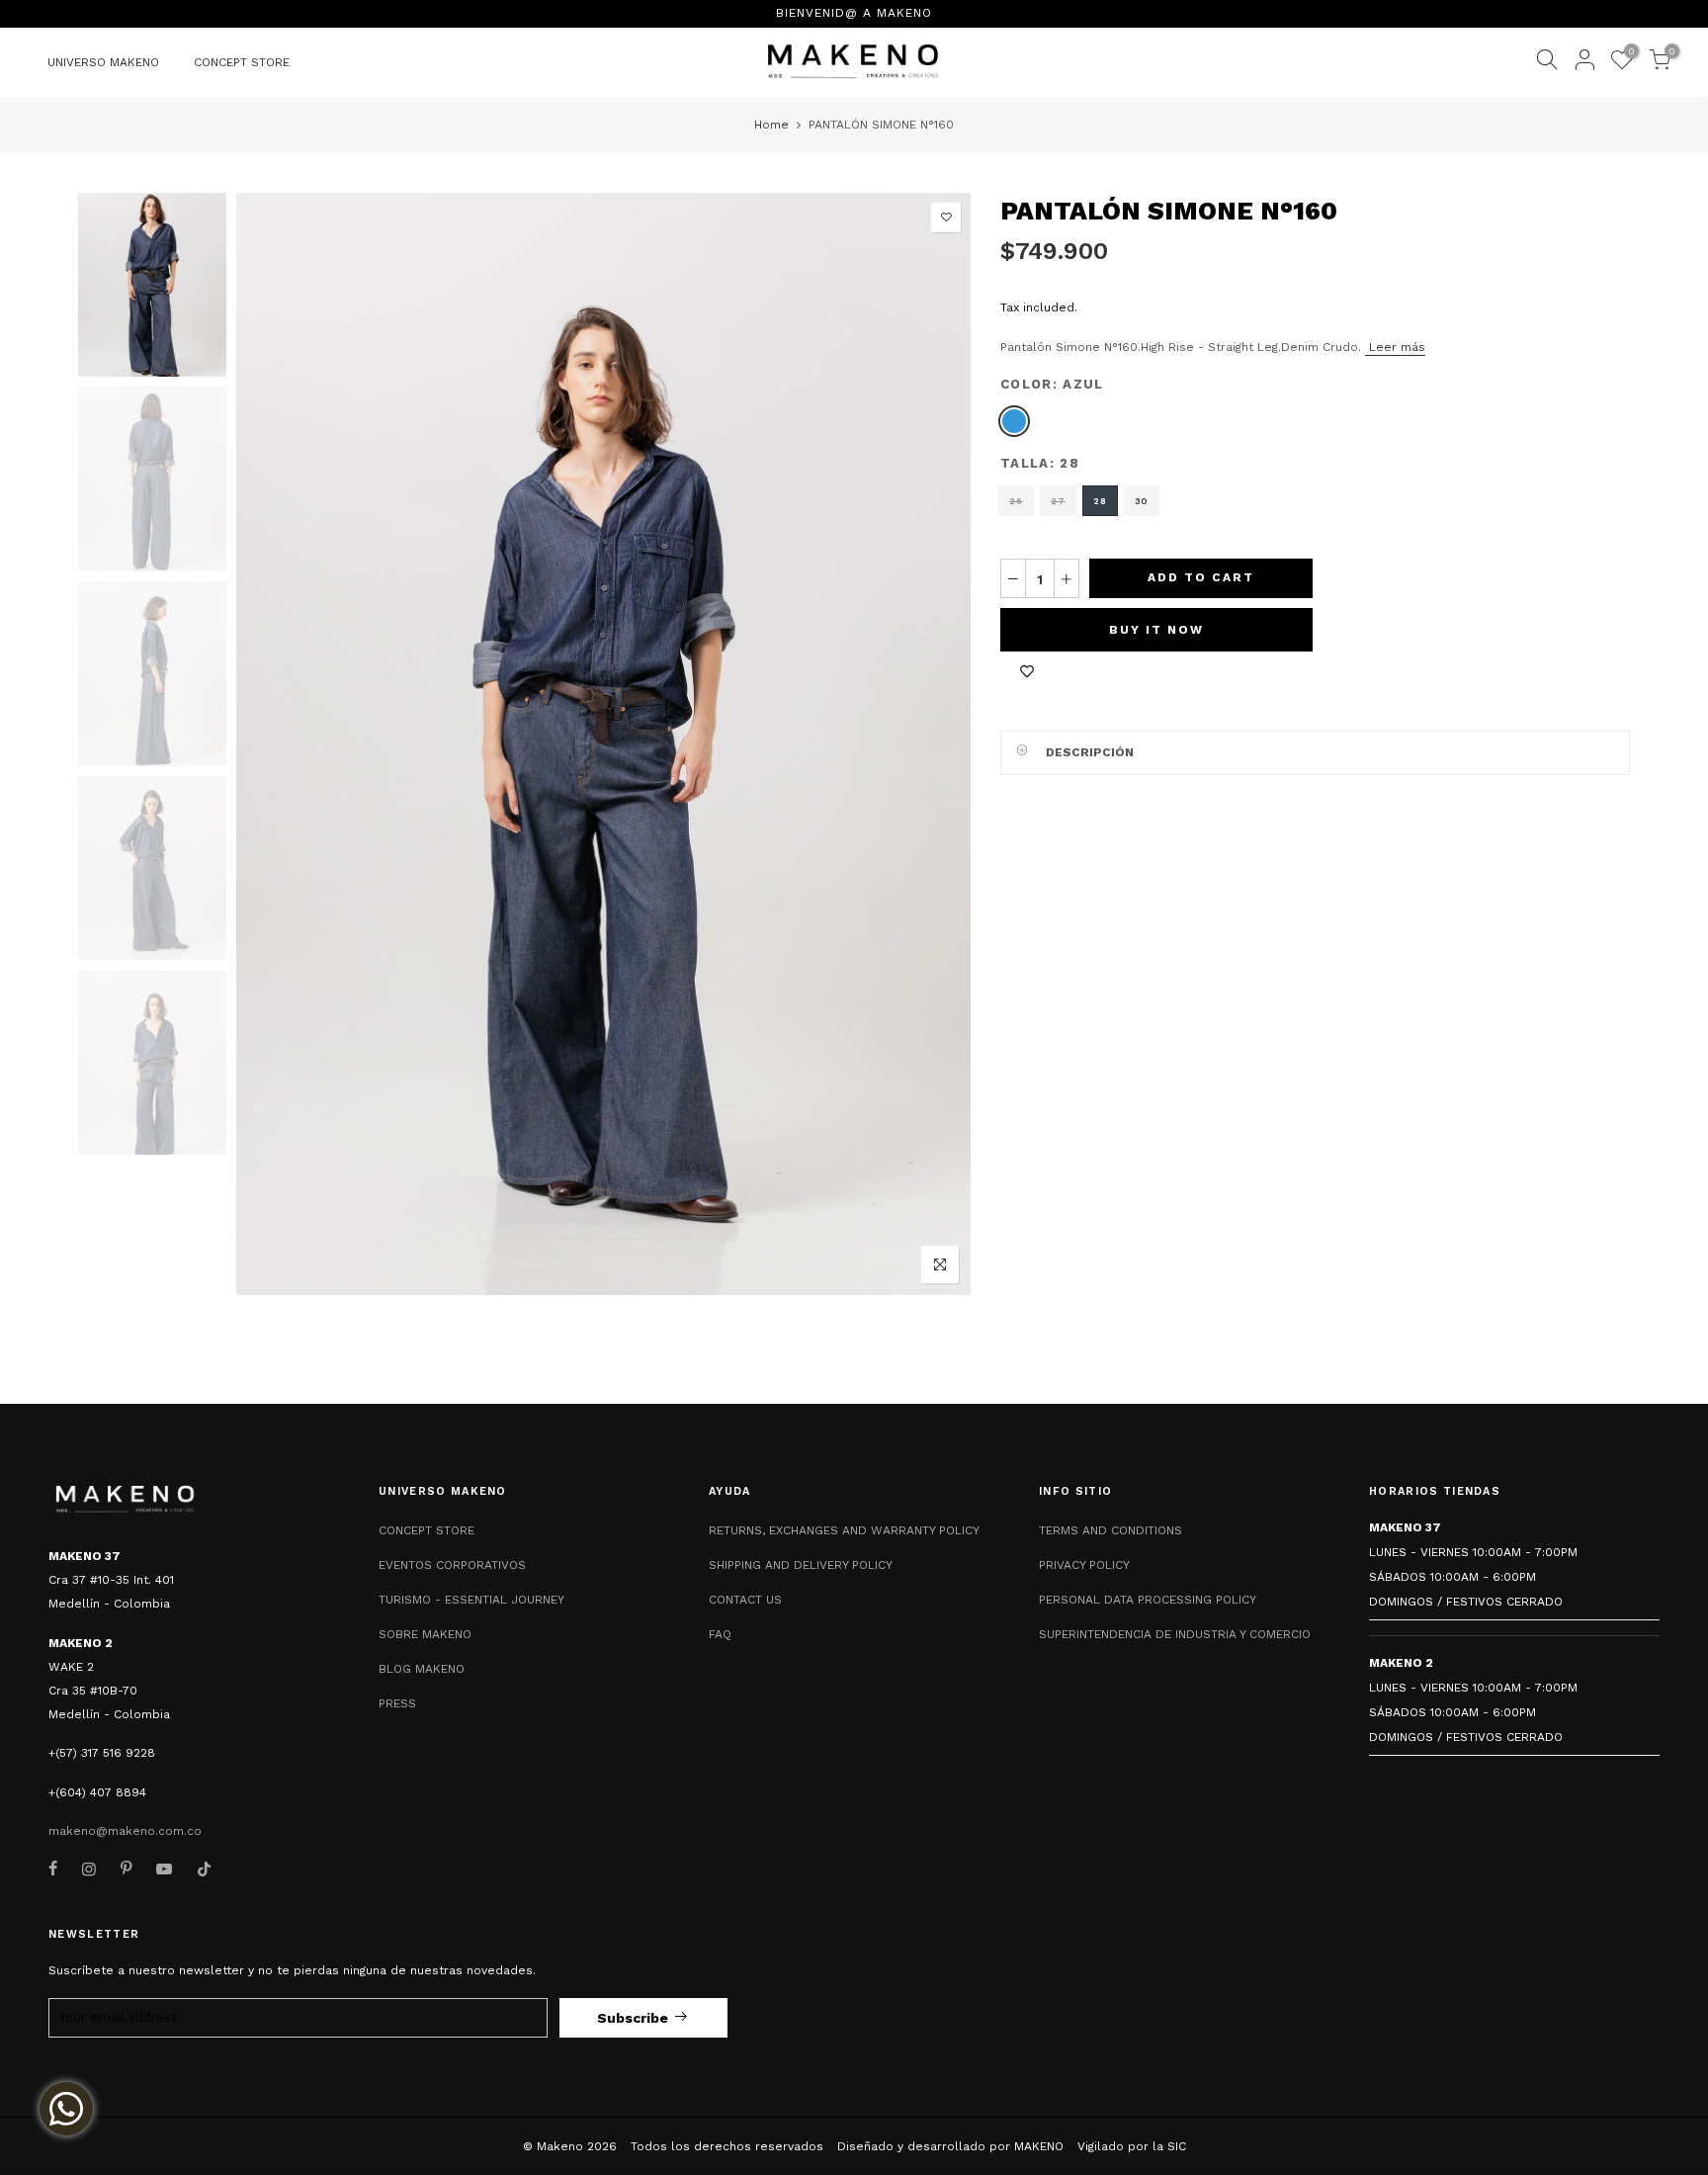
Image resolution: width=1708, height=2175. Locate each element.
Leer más (1395, 346)
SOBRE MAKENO (425, 1634)
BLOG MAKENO (422, 1669)
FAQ (720, 1634)
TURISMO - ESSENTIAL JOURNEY (471, 1600)
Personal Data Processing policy (1148, 1600)
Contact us (745, 1600)
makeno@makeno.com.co (125, 1831)
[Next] (939, 743)
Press (397, 1703)
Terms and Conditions (1110, 1530)
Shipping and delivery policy (801, 1565)
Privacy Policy (1084, 1565)
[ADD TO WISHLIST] (1027, 671)
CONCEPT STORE (242, 62)
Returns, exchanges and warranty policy (844, 1530)
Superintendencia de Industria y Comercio (1175, 1634)
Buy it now (1156, 630)
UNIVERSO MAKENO (103, 62)
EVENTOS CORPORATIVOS (452, 1565)
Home (771, 125)
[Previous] (268, 743)
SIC (1177, 2146)
